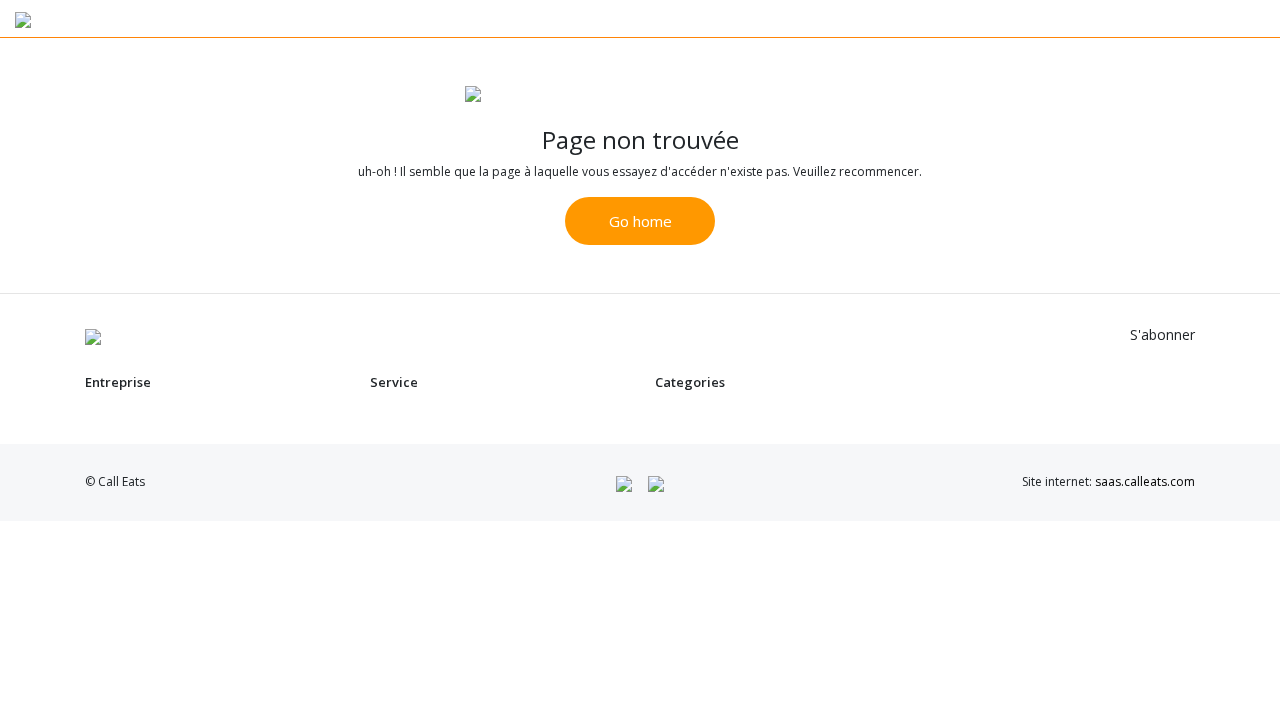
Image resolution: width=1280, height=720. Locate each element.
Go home (640, 221)
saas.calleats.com (1145, 481)
